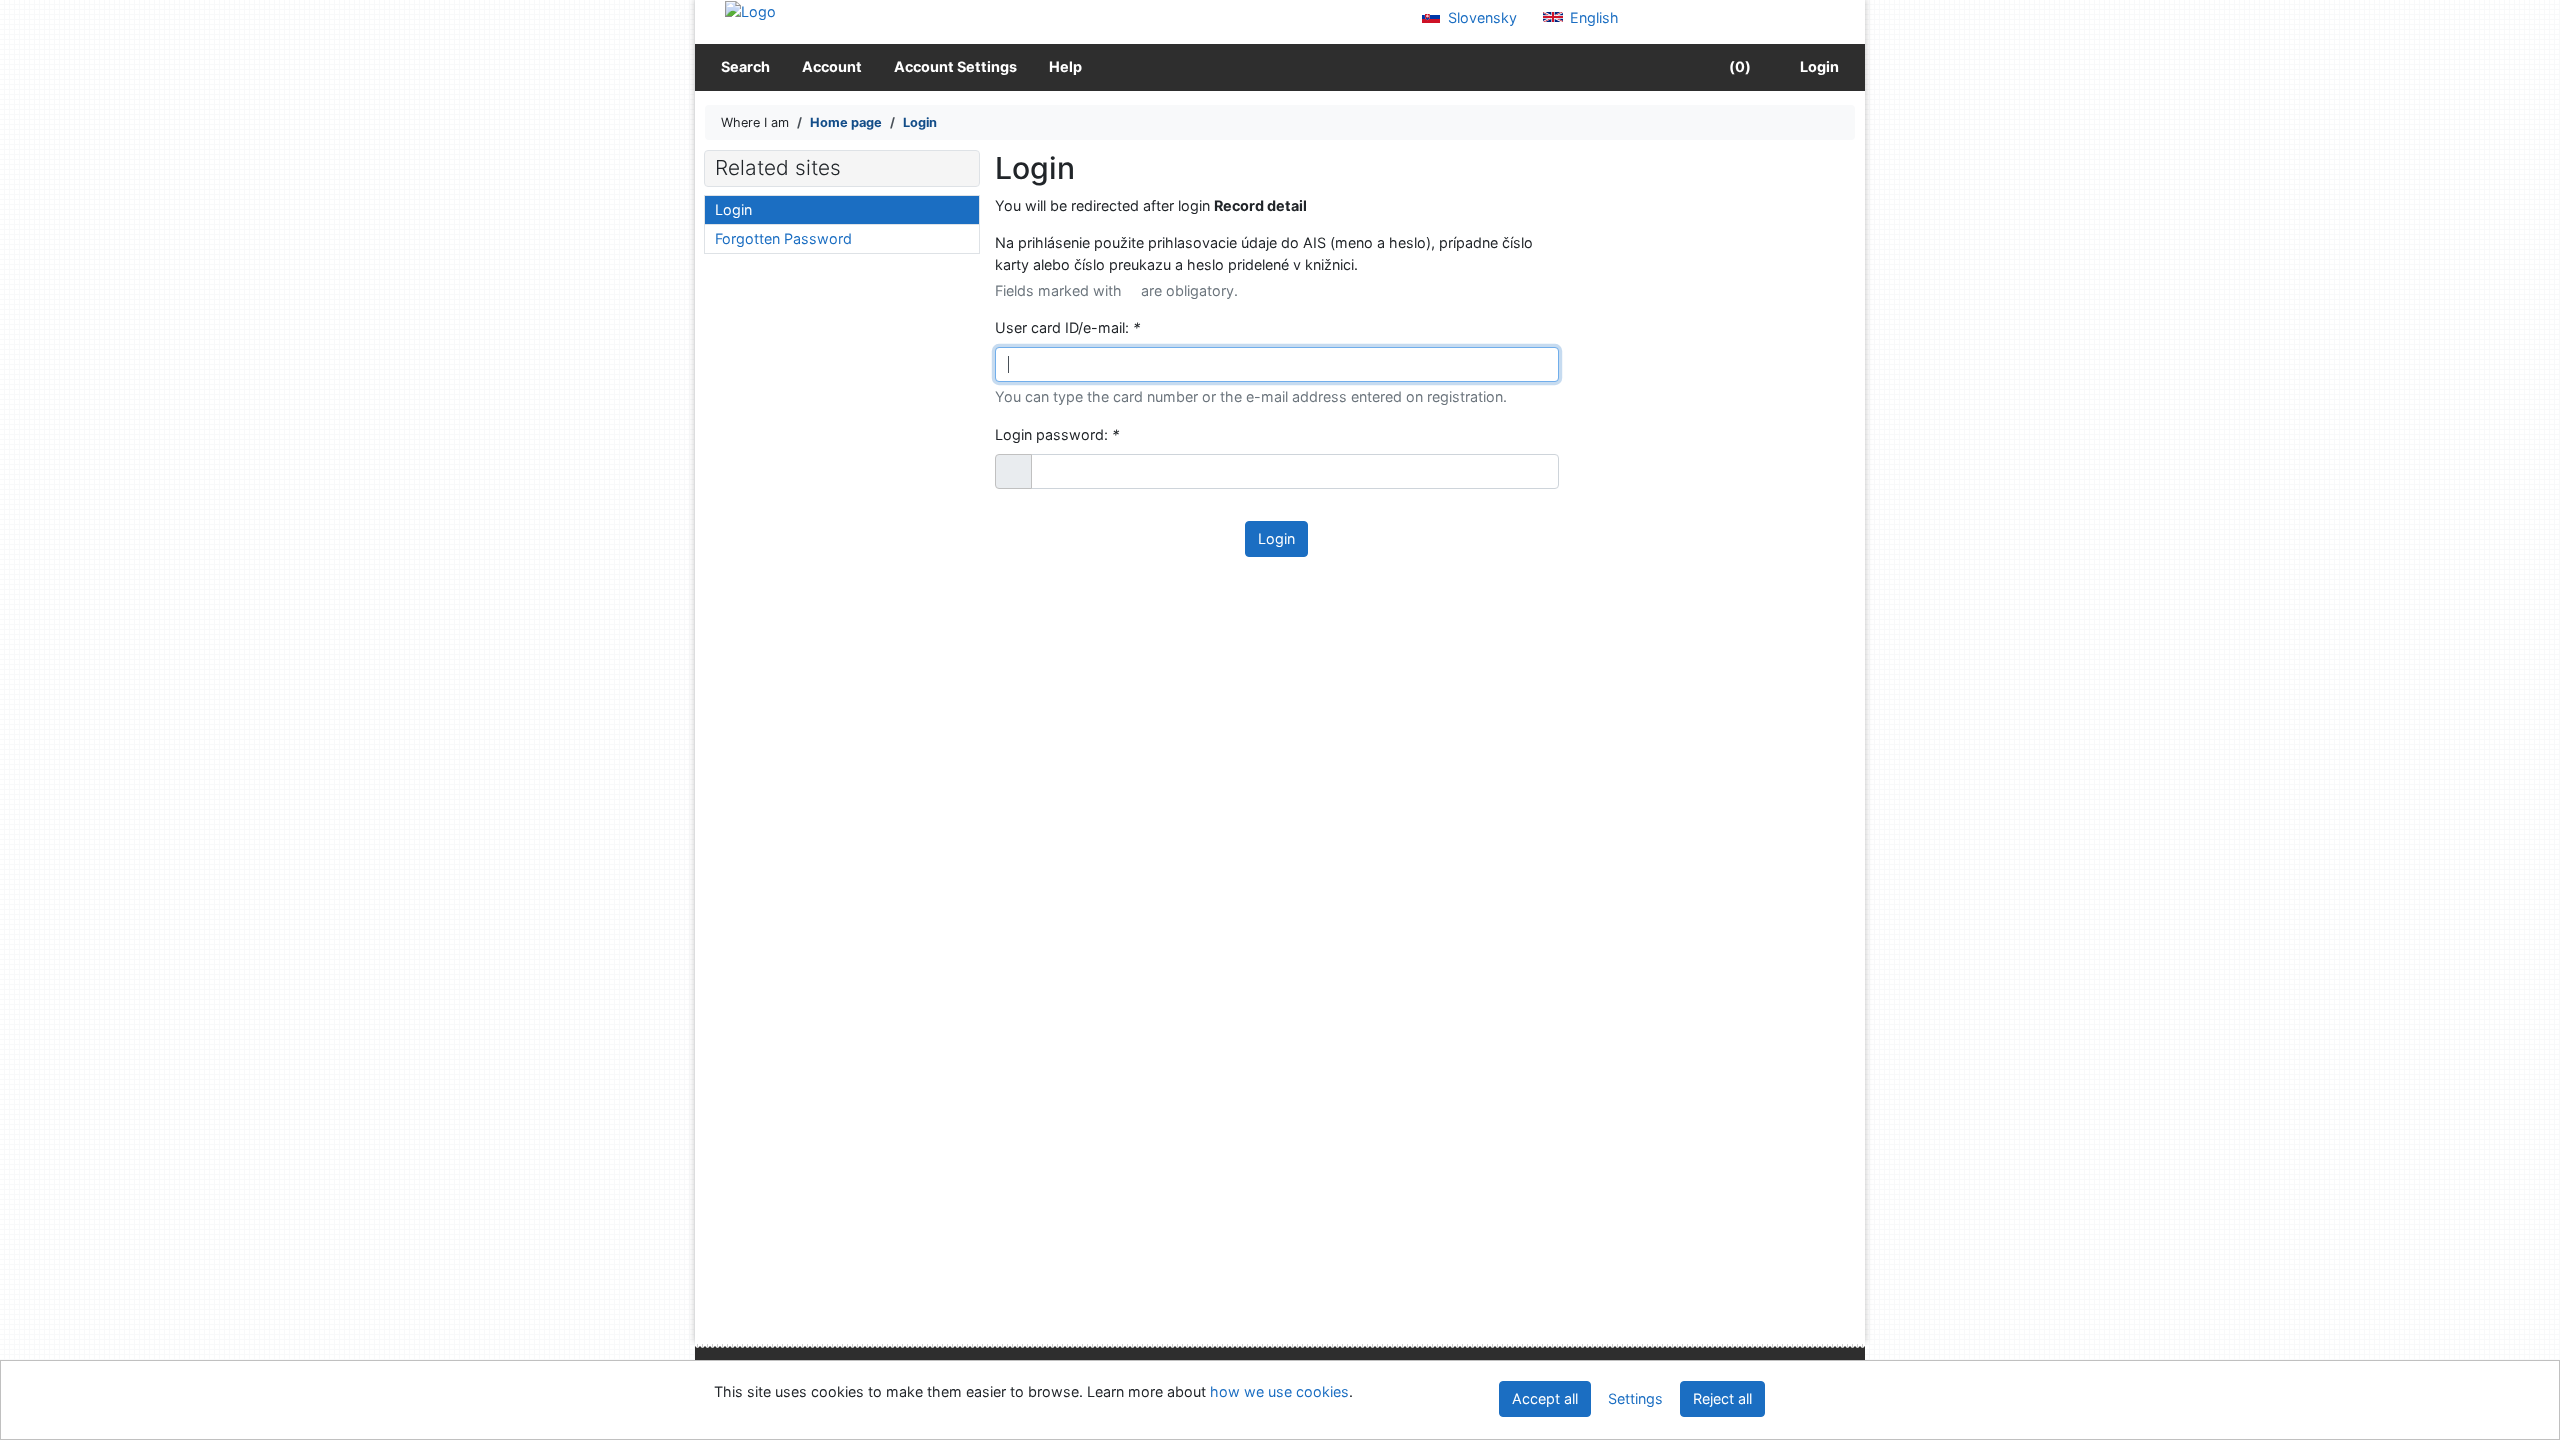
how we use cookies (1279, 1391)
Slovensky (1480, 17)
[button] (1013, 472)
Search (745, 66)
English (1592, 17)
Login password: (1057, 434)
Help (1065, 66)
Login (1816, 66)
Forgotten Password (783, 238)
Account (832, 66)
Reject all (1722, 1398)
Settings (1635, 1398)
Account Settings (955, 66)
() (1738, 66)
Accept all (1545, 1398)
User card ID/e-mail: (1067, 327)
